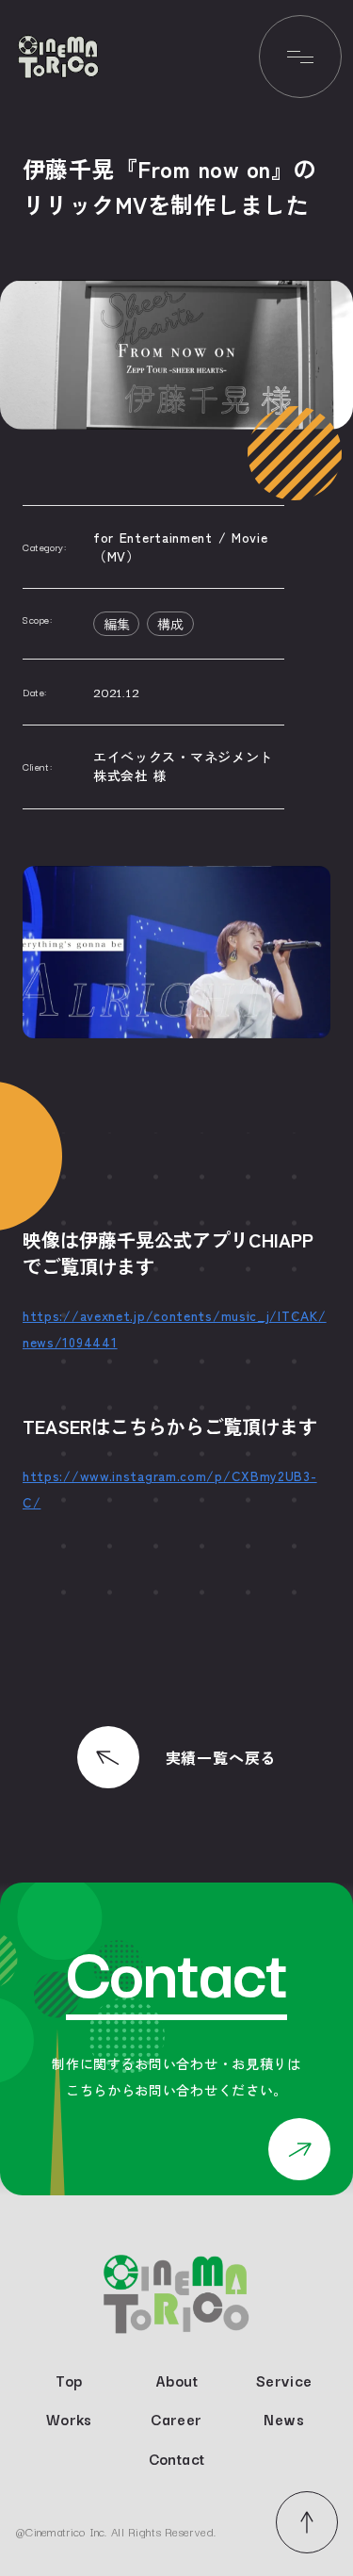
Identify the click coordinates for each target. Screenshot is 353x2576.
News (283, 2420)
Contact (177, 2459)
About (176, 2381)
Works (69, 2420)
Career (176, 2420)
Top (69, 2381)
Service (284, 2381)
